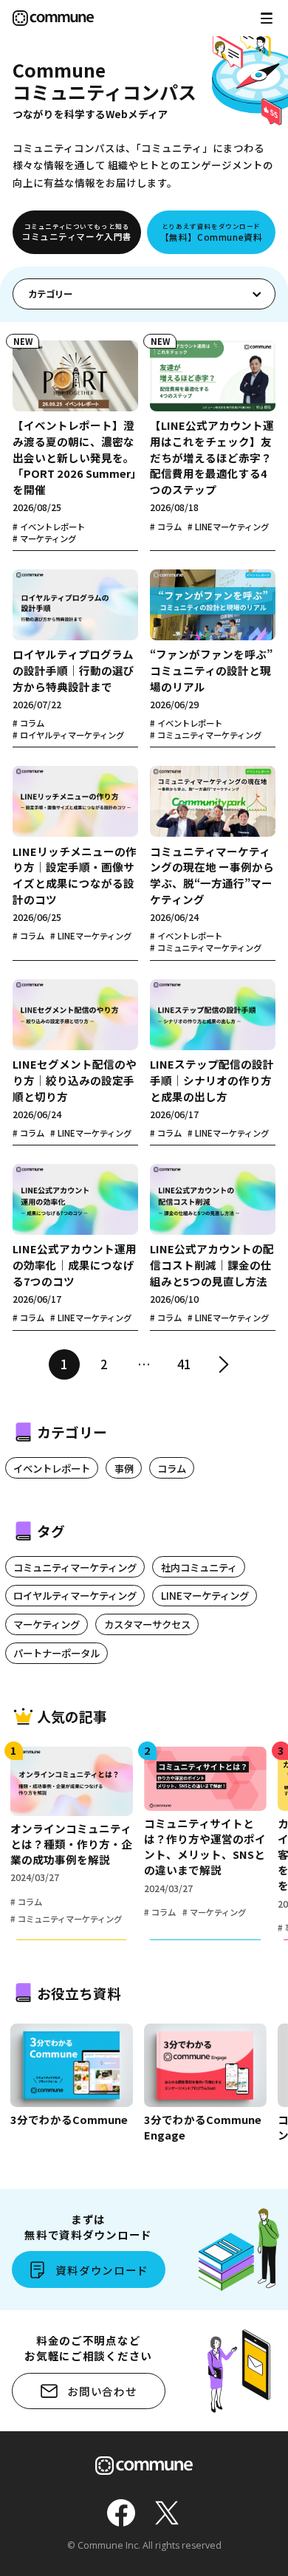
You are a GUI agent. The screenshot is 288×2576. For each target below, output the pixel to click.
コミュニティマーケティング (75, 1567)
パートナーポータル (56, 1653)
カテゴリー (50, 294)
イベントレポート (52, 1468)
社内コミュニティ (199, 1567)
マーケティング (47, 1624)
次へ (224, 1365)
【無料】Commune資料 (212, 232)
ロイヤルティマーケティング (75, 1595)
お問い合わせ (102, 2391)
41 (184, 1364)
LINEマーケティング (205, 1595)
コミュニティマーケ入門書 (77, 232)
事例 (124, 1468)
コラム (172, 1468)
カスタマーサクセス (147, 1624)
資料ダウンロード (102, 2270)
